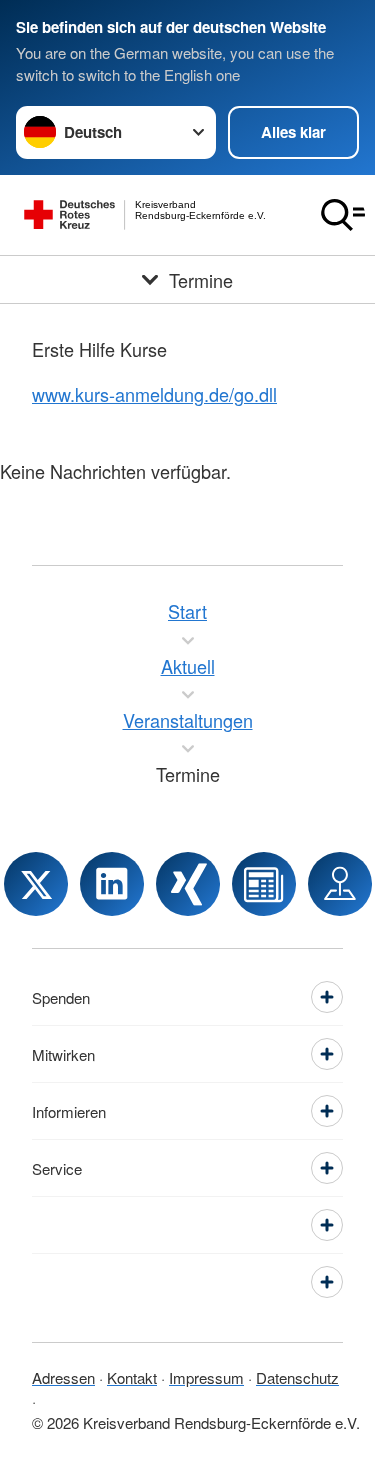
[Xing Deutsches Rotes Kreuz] (188, 884)
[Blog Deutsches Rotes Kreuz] (264, 884)
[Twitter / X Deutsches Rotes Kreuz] (36, 884)
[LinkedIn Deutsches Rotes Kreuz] (112, 884)
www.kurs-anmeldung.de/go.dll (154, 394)
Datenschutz (297, 1377)
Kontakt (132, 1377)
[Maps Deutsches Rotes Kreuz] (340, 884)
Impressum (206, 1377)
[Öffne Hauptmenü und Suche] (343, 215)
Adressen (63, 1377)
